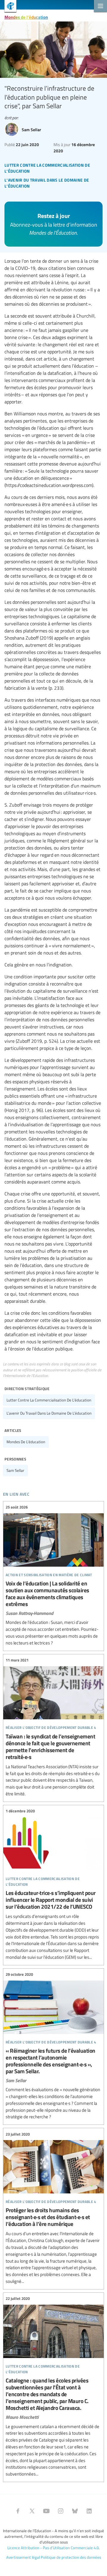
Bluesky (75, 2511)
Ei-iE (8, 7)
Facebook (18, 2511)
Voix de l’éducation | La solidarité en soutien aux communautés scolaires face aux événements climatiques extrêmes (53, 1575)
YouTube (46, 2511)
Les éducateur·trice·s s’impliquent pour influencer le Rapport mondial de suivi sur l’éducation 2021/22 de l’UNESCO (53, 1884)
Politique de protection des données (71, 2557)
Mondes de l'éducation (26, 17)
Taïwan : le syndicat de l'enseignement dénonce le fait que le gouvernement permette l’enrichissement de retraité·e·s (53, 1727)
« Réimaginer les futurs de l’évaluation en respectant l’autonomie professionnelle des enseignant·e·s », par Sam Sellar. (53, 2046)
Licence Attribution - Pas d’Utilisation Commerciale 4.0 (53, 2548)
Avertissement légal (23, 2557)
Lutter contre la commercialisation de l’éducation (49, 1400)
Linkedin (89, 2511)
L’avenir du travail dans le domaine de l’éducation (49, 1413)
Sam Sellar (15, 1470)
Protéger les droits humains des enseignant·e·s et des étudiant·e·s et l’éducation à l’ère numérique (53, 2208)
